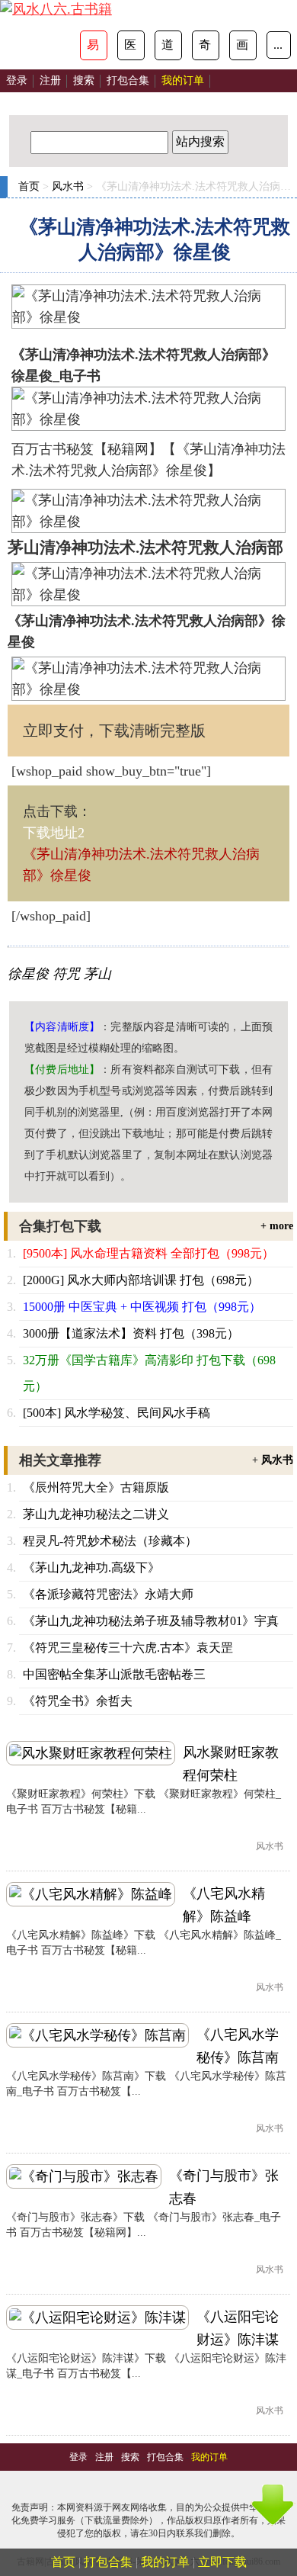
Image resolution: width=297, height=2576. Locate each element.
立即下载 (222, 2562)
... (278, 45)
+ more (277, 1226)
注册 (50, 80)
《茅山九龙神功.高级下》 (91, 1567)
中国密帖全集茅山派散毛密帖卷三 (114, 1674)
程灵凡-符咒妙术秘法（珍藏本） (110, 1541)
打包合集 (128, 80)
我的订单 (165, 2562)
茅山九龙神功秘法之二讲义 (96, 1514)
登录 (17, 80)
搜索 (84, 80)
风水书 (68, 186)
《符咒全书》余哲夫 (78, 1701)
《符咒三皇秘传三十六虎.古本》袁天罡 (128, 1648)
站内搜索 (200, 141)
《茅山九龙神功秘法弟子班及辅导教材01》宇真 (151, 1621)
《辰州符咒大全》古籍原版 (96, 1487)
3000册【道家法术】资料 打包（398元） (131, 1333)
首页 (29, 186)
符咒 (66, 974)
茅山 (97, 974)
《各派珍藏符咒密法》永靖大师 (108, 1594)
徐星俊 (28, 974)
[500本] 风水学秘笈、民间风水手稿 (117, 1413)
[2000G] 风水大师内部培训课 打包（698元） (141, 1280)
